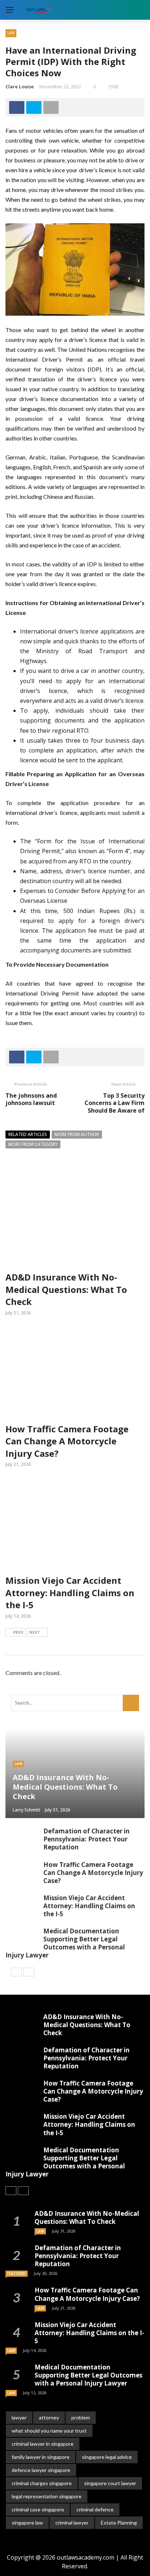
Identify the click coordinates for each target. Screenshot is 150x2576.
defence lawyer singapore (41, 2470)
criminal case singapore (38, 2509)
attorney (49, 2417)
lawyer (19, 2417)
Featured (17, 2273)
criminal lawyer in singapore (43, 2444)
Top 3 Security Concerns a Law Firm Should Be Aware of (115, 1103)
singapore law (27, 2523)
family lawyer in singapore (41, 2457)
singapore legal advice (107, 2457)
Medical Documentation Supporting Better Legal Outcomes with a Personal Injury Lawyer (65, 1943)
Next (35, 1632)
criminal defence (95, 2509)
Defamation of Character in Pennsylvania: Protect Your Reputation (86, 1839)
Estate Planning (119, 2523)
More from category (33, 1144)
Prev (18, 1632)
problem (81, 2417)
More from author (77, 1134)
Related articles (28, 1134)
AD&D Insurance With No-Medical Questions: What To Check (66, 1289)
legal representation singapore (47, 2496)
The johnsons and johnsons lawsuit (31, 1099)
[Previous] (16, 1972)
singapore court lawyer (110, 2483)
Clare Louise (20, 86)
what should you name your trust (49, 2431)
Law (11, 33)
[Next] (29, 1972)
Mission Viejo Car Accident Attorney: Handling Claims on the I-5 (70, 1593)
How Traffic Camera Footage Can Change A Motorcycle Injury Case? (67, 1441)
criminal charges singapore (42, 2483)
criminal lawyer (72, 2523)
